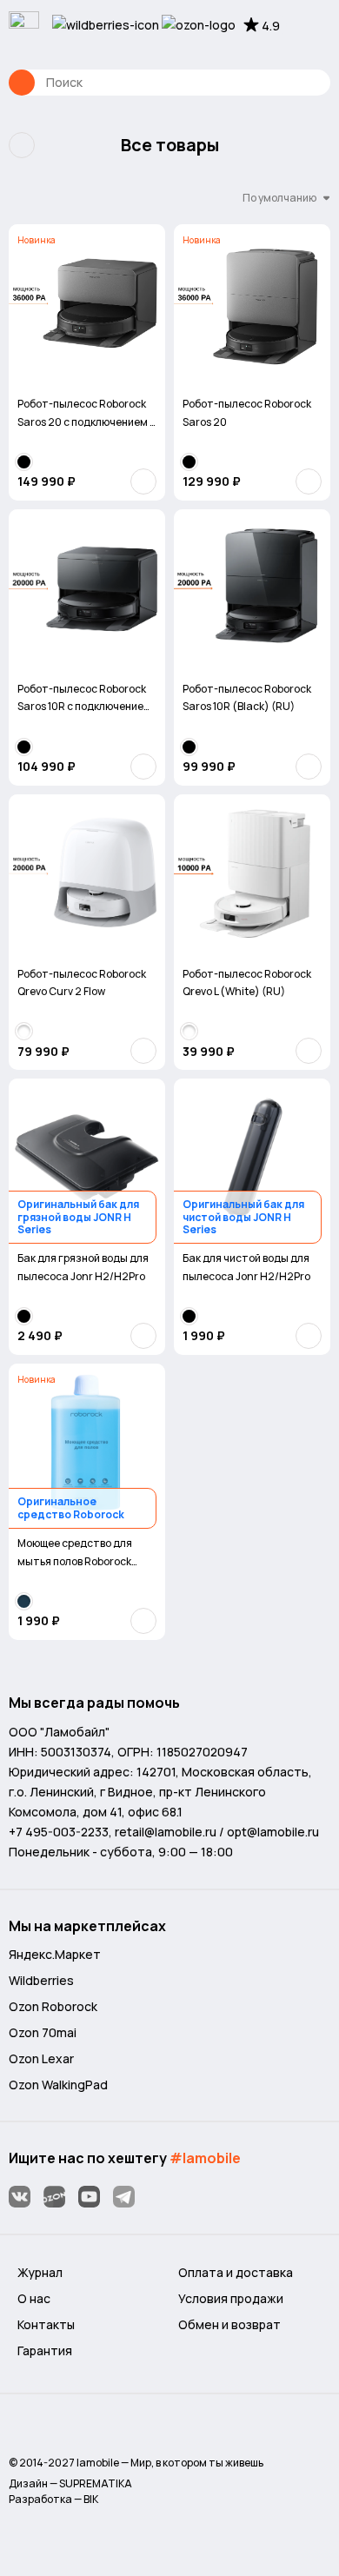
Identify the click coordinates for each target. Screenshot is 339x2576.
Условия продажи (231, 2298)
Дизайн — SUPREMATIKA (70, 2483)
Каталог (22, 83)
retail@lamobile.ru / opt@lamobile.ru (217, 1832)
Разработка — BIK (53, 2499)
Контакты (46, 2324)
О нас (34, 2298)
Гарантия (45, 2350)
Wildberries (41, 1980)
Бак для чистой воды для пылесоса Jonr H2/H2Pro (246, 1267)
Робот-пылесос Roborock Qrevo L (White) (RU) (247, 983)
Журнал (40, 2272)
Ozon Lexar (41, 2058)
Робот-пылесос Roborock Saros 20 (247, 412)
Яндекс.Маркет (55, 1954)
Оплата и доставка (236, 2272)
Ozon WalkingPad (58, 2085)
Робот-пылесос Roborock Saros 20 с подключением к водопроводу (86, 414)
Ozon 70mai (43, 2032)
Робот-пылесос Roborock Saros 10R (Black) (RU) (247, 697)
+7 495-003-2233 (59, 1832)
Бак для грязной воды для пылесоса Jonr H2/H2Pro (83, 1267)
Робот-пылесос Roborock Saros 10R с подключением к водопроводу (84, 699)
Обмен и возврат (229, 2324)
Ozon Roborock (53, 2006)
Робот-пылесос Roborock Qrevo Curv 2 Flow (82, 983)
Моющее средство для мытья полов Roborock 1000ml (75, 1553)
